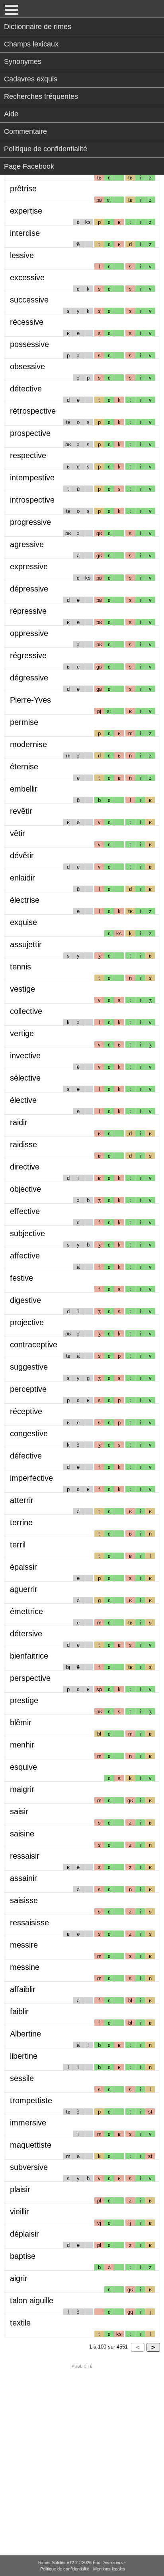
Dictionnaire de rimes (38, 27)
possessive (29, 344)
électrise (25, 900)
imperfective (31, 1478)
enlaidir (22, 878)
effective (25, 1211)
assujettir (26, 944)
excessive (27, 277)
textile (20, 2323)
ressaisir (25, 1856)
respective (28, 455)
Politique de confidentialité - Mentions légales (83, 2569)
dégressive (29, 678)
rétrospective (33, 411)
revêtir (21, 811)
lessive (22, 255)
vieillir (20, 2212)
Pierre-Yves (30, 700)
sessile (22, 2078)
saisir (19, 1811)
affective (25, 1256)
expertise (26, 211)
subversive (29, 2167)
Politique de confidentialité (46, 149)
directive (25, 1167)
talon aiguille (32, 2300)
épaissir (23, 1567)
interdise (25, 233)
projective (27, 1322)
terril (18, 1545)
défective (26, 1456)
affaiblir (23, 1989)
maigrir (22, 1789)
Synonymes (23, 62)
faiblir (19, 2011)
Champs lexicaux (31, 44)
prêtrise (23, 189)
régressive (28, 655)
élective (23, 1100)
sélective (25, 1078)
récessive (27, 322)
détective (26, 389)
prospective (30, 433)
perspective (30, 1678)
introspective (32, 500)
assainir (23, 1878)
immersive (28, 2123)
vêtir (18, 833)
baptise (23, 2256)
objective (25, 1189)
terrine (21, 1522)
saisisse (24, 1900)
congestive (29, 1433)
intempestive (32, 478)
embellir (24, 789)
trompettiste (31, 2100)
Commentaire (25, 131)
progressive (30, 522)
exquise (23, 922)
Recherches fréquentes (41, 96)
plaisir (20, 2189)
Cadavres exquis (31, 79)
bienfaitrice (29, 1656)
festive (21, 1278)
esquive (23, 1767)
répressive (28, 611)
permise (24, 722)
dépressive (29, 589)
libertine (24, 2056)
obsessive (27, 366)
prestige (24, 1700)
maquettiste (31, 2145)
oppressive (29, 633)
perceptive (28, 1389)
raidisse (23, 1144)
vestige (22, 989)
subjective (27, 1233)
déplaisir (24, 2234)
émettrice (26, 1611)
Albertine (25, 2034)
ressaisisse (29, 1923)
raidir (19, 1122)
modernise (28, 744)
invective (25, 1056)
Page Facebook (29, 166)
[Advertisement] (82, 2455)
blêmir (21, 1722)
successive (29, 300)
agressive (27, 544)
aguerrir (24, 1589)
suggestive (29, 1367)
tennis (20, 967)
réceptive (26, 1411)
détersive (26, 1634)
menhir (22, 1745)
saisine (22, 1834)
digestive (25, 1300)
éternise (24, 767)
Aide (11, 114)
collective (26, 1011)
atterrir (22, 1500)
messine (25, 1967)
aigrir (19, 2278)
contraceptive (34, 1345)
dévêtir (22, 855)
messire (24, 1945)
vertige (22, 1033)
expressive (29, 566)
